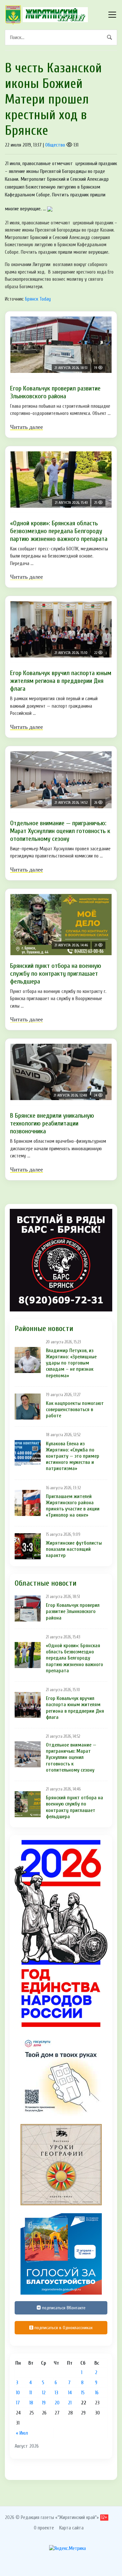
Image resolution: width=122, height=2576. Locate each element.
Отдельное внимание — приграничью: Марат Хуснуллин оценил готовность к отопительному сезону (60, 831)
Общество (55, 145)
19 (44, 2403)
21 (70, 2403)
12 (44, 2393)
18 (31, 2403)
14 (70, 2393)
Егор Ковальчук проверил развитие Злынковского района (55, 392)
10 (18, 2393)
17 (18, 2403)
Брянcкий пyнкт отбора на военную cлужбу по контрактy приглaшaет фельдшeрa (56, 974)
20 (57, 2403)
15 (83, 2393)
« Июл (22, 2433)
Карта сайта (71, 2528)
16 (97, 2393)
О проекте (44, 2528)
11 (31, 2393)
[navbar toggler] (112, 15)
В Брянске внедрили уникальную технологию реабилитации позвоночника (52, 1123)
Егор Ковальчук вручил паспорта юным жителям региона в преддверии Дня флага (61, 681)
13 (56, 2393)
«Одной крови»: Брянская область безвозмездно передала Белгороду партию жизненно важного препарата (59, 531)
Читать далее (27, 427)
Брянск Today (38, 299)
